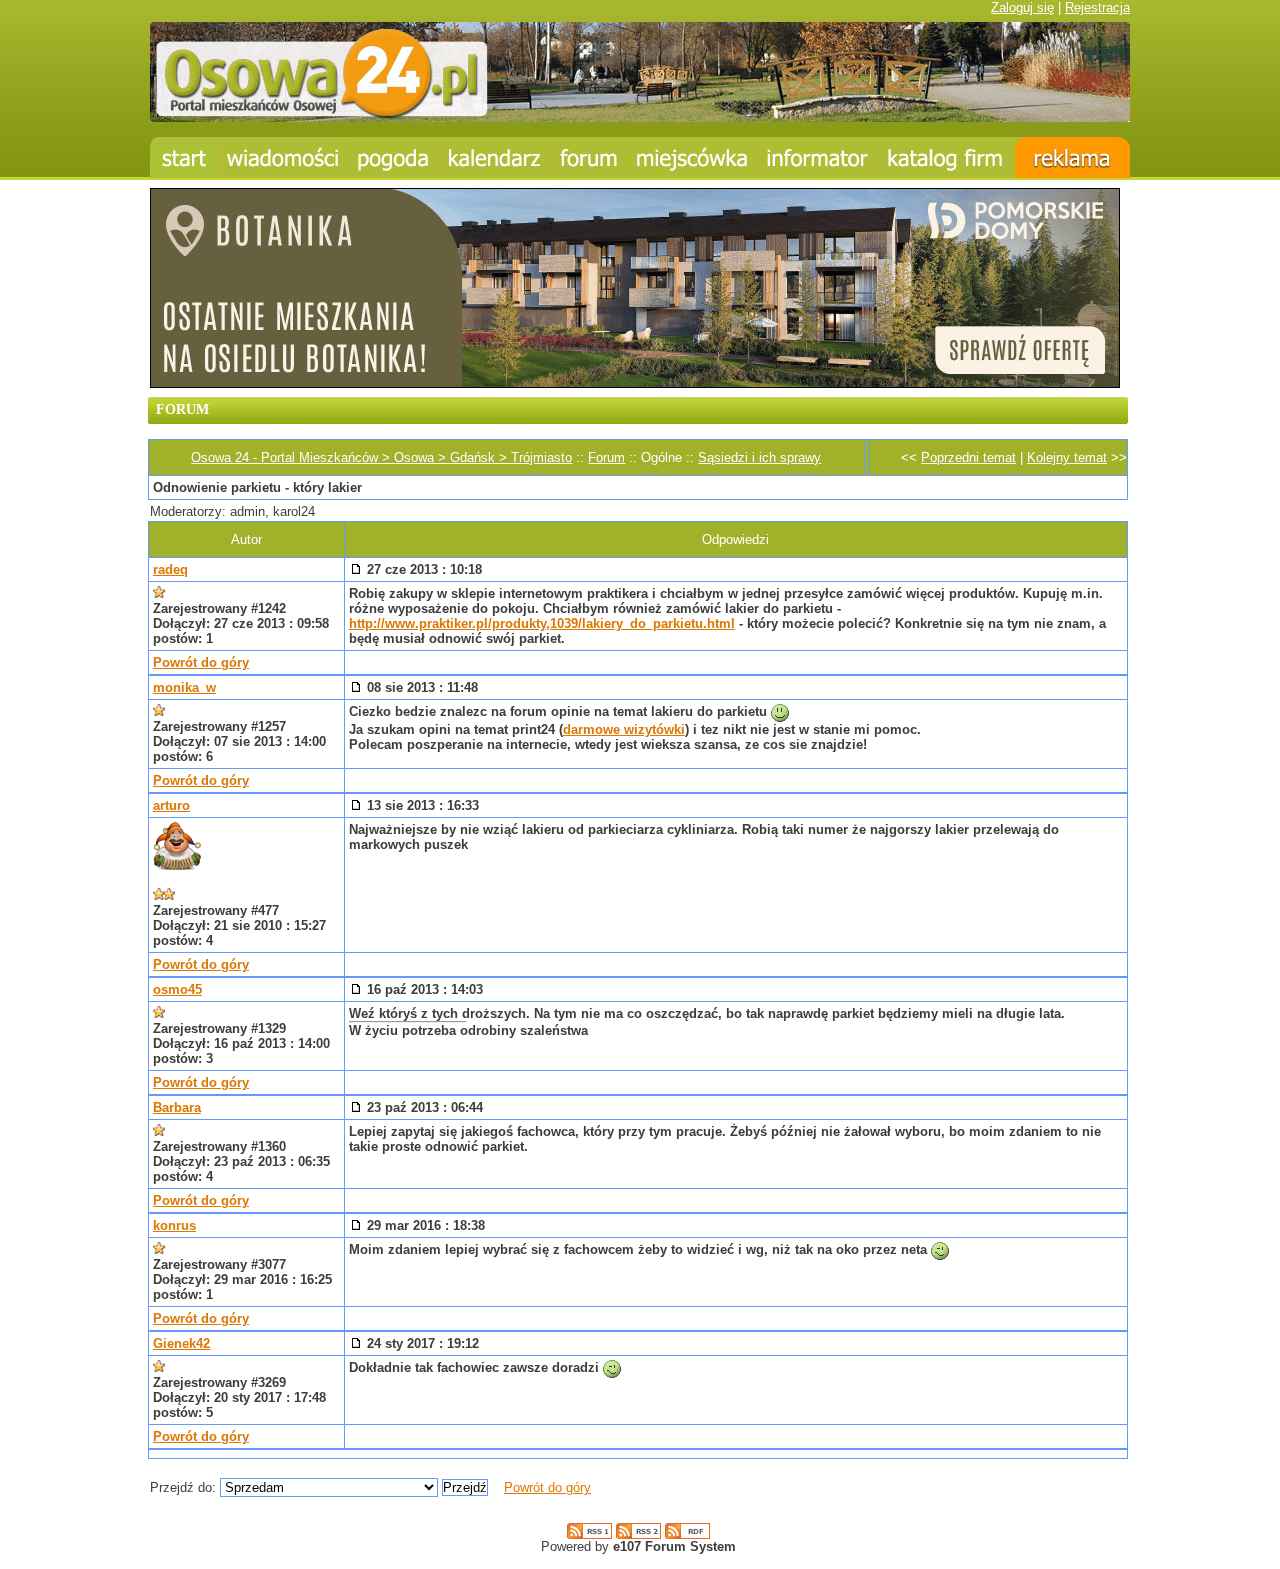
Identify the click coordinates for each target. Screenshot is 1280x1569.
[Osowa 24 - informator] (817, 157)
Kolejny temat (1067, 457)
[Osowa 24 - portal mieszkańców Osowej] (640, 117)
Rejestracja (1097, 7)
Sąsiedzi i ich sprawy (759, 457)
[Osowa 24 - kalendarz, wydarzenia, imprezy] (495, 157)
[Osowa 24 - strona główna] (183, 157)
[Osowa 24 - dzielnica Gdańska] (692, 157)
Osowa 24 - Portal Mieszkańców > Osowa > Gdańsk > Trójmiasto (381, 457)
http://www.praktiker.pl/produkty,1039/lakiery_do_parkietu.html (542, 623)
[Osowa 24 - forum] (589, 157)
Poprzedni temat (968, 457)
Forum (606, 457)
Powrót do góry (201, 662)
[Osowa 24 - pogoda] (393, 157)
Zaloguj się (1022, 7)
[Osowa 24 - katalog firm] (946, 157)
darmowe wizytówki (624, 729)
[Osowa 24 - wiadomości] (282, 157)
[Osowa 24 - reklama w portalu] (1072, 157)
